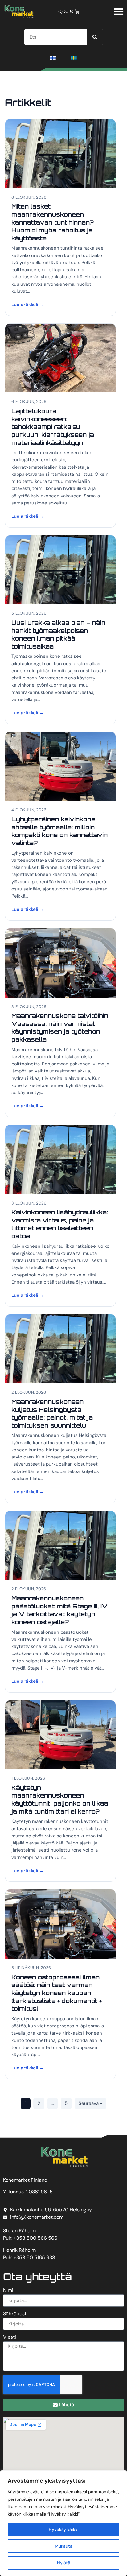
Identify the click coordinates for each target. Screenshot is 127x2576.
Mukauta (64, 2546)
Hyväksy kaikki (64, 2529)
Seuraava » (90, 2103)
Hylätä (64, 2563)
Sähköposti (15, 2314)
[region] (63, 2523)
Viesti (10, 2337)
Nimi (8, 2291)
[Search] (95, 37)
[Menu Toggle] (119, 11)
